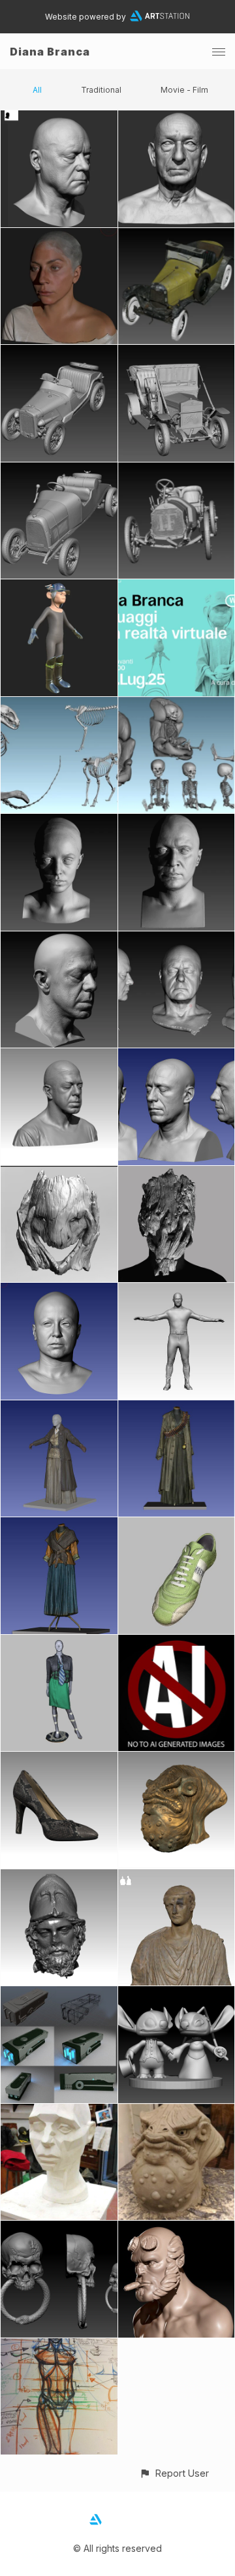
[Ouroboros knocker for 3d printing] (59, 2228)
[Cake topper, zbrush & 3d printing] (177, 1994)
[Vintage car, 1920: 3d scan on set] (177, 235)
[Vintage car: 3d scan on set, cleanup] (59, 352)
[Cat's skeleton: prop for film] (59, 704)
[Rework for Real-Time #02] (177, 118)
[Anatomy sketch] (59, 2346)
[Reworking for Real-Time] (59, 235)
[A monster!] (177, 2111)
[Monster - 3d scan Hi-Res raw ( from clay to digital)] (177, 1759)
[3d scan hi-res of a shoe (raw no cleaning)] (59, 1759)
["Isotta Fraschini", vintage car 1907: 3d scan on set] (177, 470)
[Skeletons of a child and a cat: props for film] (177, 704)
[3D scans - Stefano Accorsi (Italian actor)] (177, 1056)
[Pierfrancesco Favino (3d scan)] (59, 1056)
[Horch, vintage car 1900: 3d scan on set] (177, 352)
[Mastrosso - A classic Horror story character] (177, 1173)
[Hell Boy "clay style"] (177, 2228)
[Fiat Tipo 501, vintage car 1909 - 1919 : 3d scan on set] (59, 470)
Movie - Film (184, 90)
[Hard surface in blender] (59, 1994)
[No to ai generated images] (177, 1642)
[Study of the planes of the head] (59, 2111)
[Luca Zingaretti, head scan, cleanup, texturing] (177, 939)
